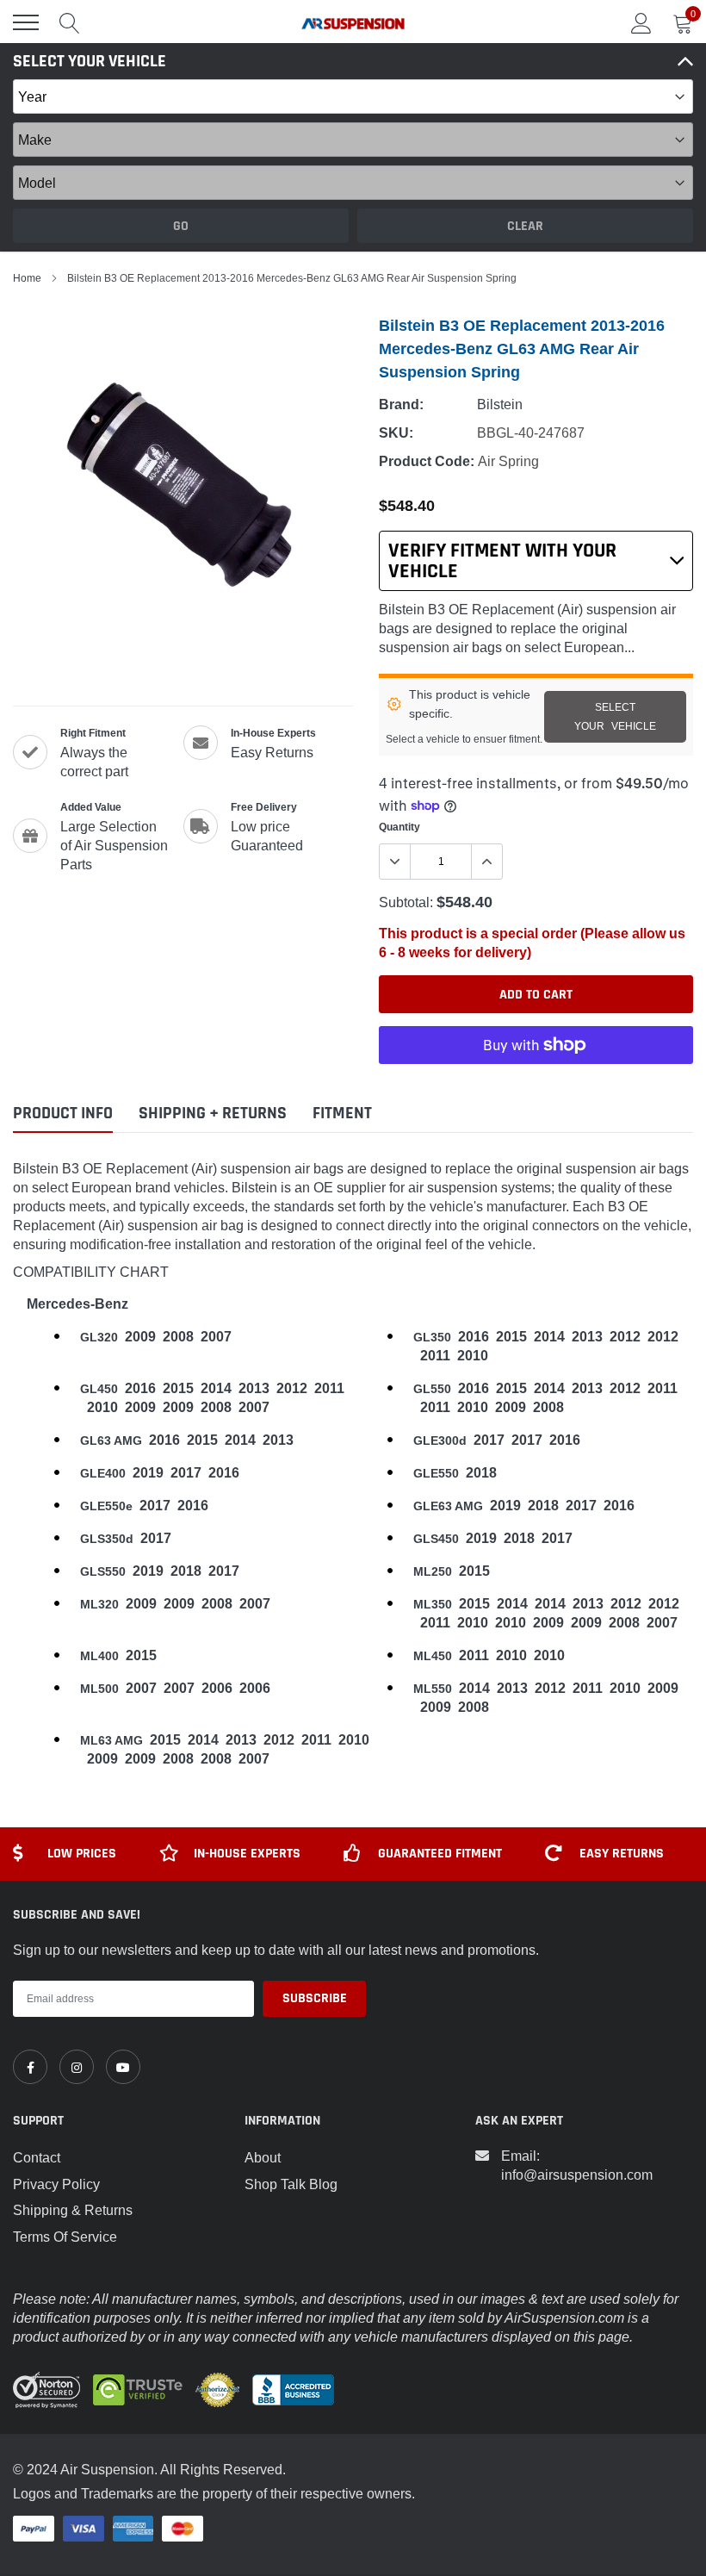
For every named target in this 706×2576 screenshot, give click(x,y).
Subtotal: (406, 902)
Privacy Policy (56, 2184)
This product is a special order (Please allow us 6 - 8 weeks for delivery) (532, 943)
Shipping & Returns (73, 2210)
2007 (216, 1337)
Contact (37, 2157)
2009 (140, 1337)
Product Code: (427, 461)
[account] (641, 22)
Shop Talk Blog (291, 2184)
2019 (148, 1473)
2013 (587, 1337)
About (263, 2157)
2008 (178, 1337)
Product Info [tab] (63, 1114)
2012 (625, 1337)
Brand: (401, 404)
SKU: (396, 433)
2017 (489, 1440)
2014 (549, 1337)
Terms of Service (65, 2237)
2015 (511, 1337)
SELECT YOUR (615, 716)
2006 (217, 1688)
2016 (474, 1337)
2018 (481, 1473)
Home (27, 278)
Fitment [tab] (342, 1114)
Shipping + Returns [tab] (213, 1114)
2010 (473, 1356)
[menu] (26, 22)
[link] (30, 2067)
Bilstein (500, 404)
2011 (435, 1356)
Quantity (399, 827)
